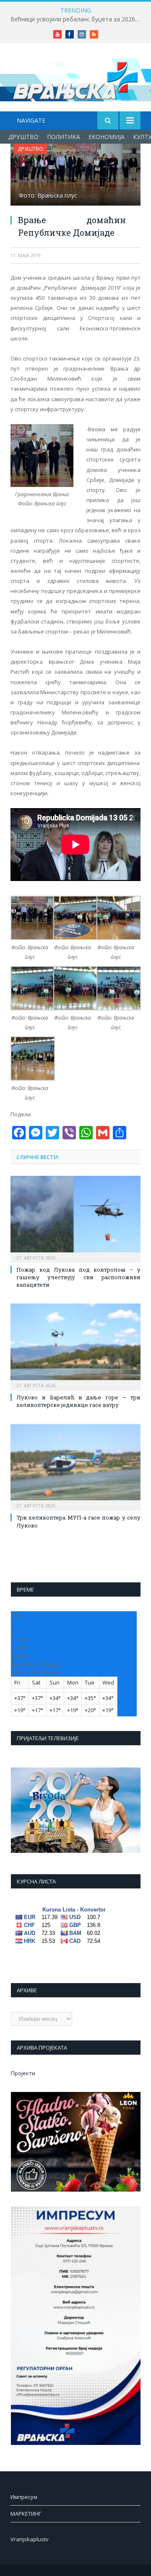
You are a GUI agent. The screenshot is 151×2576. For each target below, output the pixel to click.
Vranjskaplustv (30, 2539)
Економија (107, 137)
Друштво (23, 137)
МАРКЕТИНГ (26, 2514)
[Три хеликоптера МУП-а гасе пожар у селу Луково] (75, 1467)
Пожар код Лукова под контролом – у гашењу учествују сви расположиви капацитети (78, 1277)
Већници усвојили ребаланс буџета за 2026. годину (78, 19)
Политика (64, 137)
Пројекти (23, 2073)
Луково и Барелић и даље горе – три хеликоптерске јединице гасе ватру (78, 1401)
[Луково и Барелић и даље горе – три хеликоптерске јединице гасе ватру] (75, 1346)
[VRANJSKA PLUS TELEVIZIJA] (75, 79)
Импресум (24, 2497)
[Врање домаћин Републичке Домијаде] (75, 176)
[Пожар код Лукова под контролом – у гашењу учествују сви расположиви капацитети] (75, 1218)
